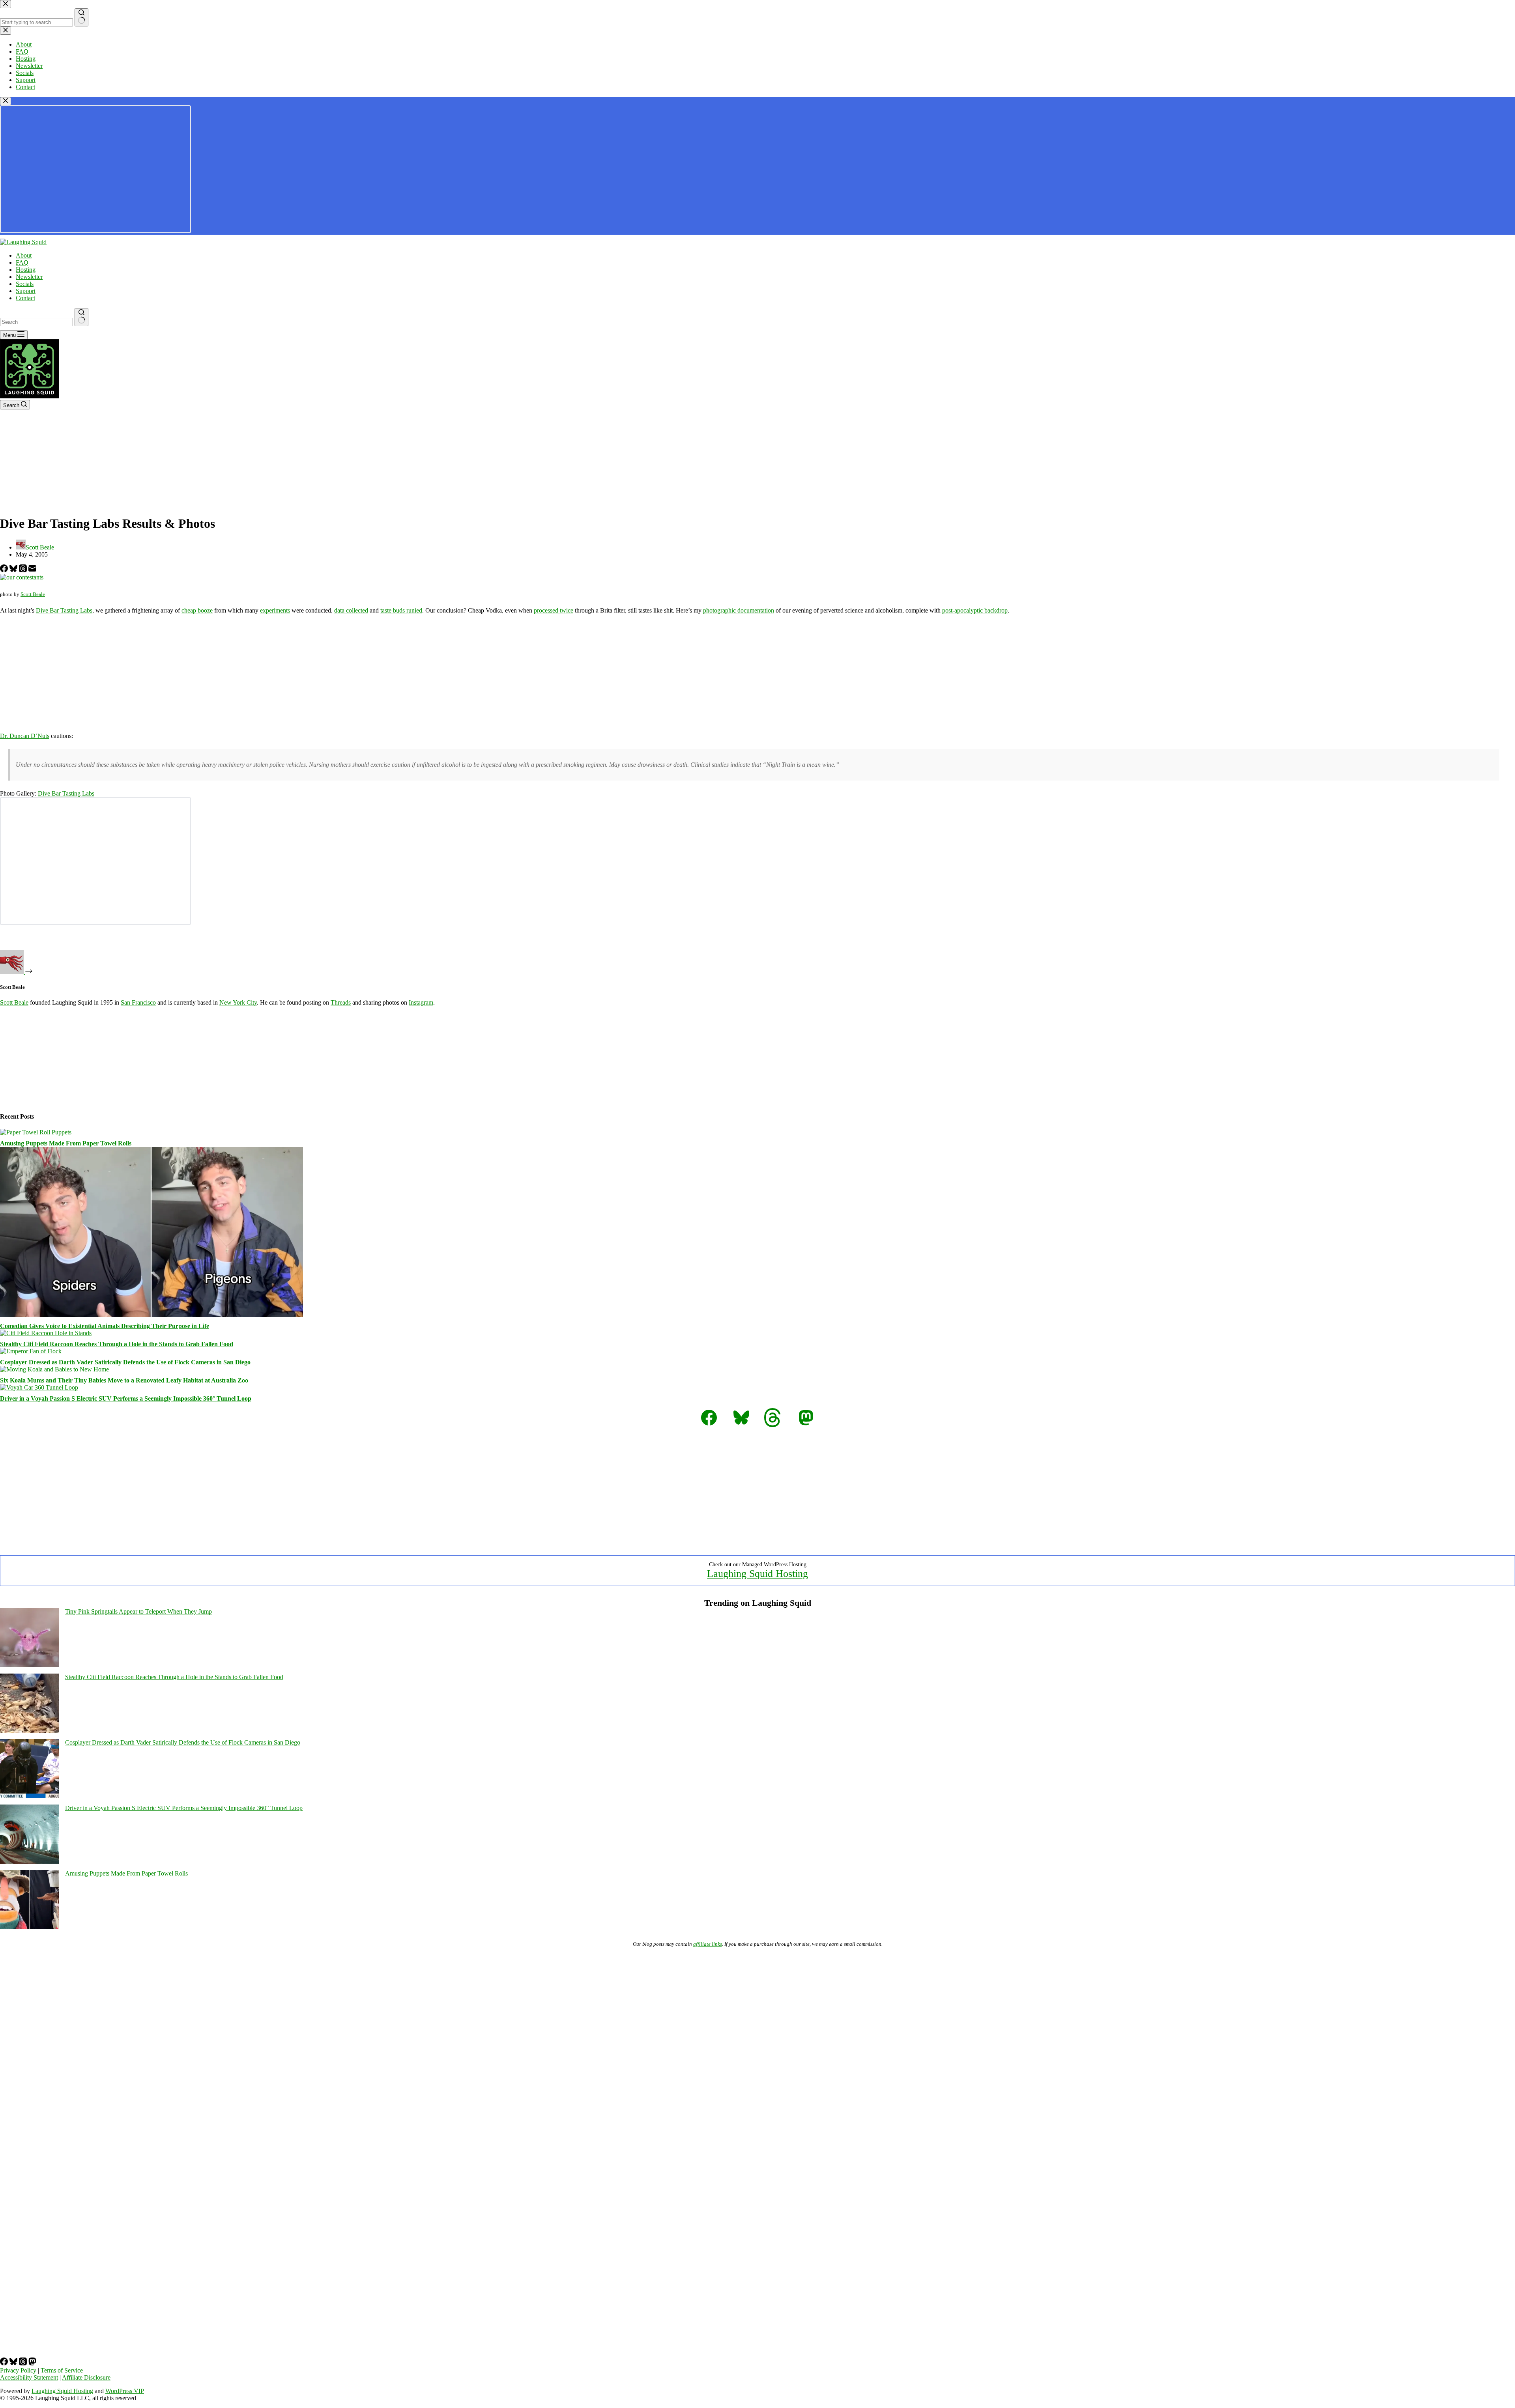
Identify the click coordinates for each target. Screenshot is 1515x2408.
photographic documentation (739, 610)
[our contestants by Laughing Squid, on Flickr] (22, 577)
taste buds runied (401, 610)
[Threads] (24, 570)
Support (26, 291)
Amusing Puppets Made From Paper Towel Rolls (66, 1143)
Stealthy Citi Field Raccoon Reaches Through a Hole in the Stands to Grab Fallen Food (117, 1344)
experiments (275, 610)
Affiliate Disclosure (86, 2377)
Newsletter (29, 277)
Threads (341, 1002)
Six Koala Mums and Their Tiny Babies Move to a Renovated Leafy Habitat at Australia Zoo (124, 1380)
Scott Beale (33, 594)
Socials (25, 284)
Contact (25, 298)
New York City (238, 1002)
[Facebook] (5, 570)
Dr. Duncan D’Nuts (25, 736)
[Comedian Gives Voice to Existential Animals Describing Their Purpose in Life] (151, 1315)
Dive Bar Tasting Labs (64, 610)
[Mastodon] (32, 2363)
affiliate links (708, 1944)
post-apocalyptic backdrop (975, 610)
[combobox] (36, 322)
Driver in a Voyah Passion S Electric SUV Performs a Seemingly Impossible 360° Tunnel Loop (126, 1398)
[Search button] (81, 317)
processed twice (554, 610)
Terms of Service (62, 2370)
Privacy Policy (18, 2370)
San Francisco (138, 1002)
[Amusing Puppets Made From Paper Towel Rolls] (36, 1132)
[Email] (32, 570)
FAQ (22, 262)
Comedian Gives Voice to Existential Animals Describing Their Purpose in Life (105, 1326)
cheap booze (197, 610)
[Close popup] (6, 101)
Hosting (26, 270)
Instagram (421, 1002)
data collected (351, 610)
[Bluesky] (14, 570)
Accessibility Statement (29, 2377)
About (24, 255)
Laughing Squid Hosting (757, 1574)
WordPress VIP (125, 2391)
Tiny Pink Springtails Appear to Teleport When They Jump (138, 1611)
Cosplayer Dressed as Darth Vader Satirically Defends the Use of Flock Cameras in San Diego (125, 1362)
